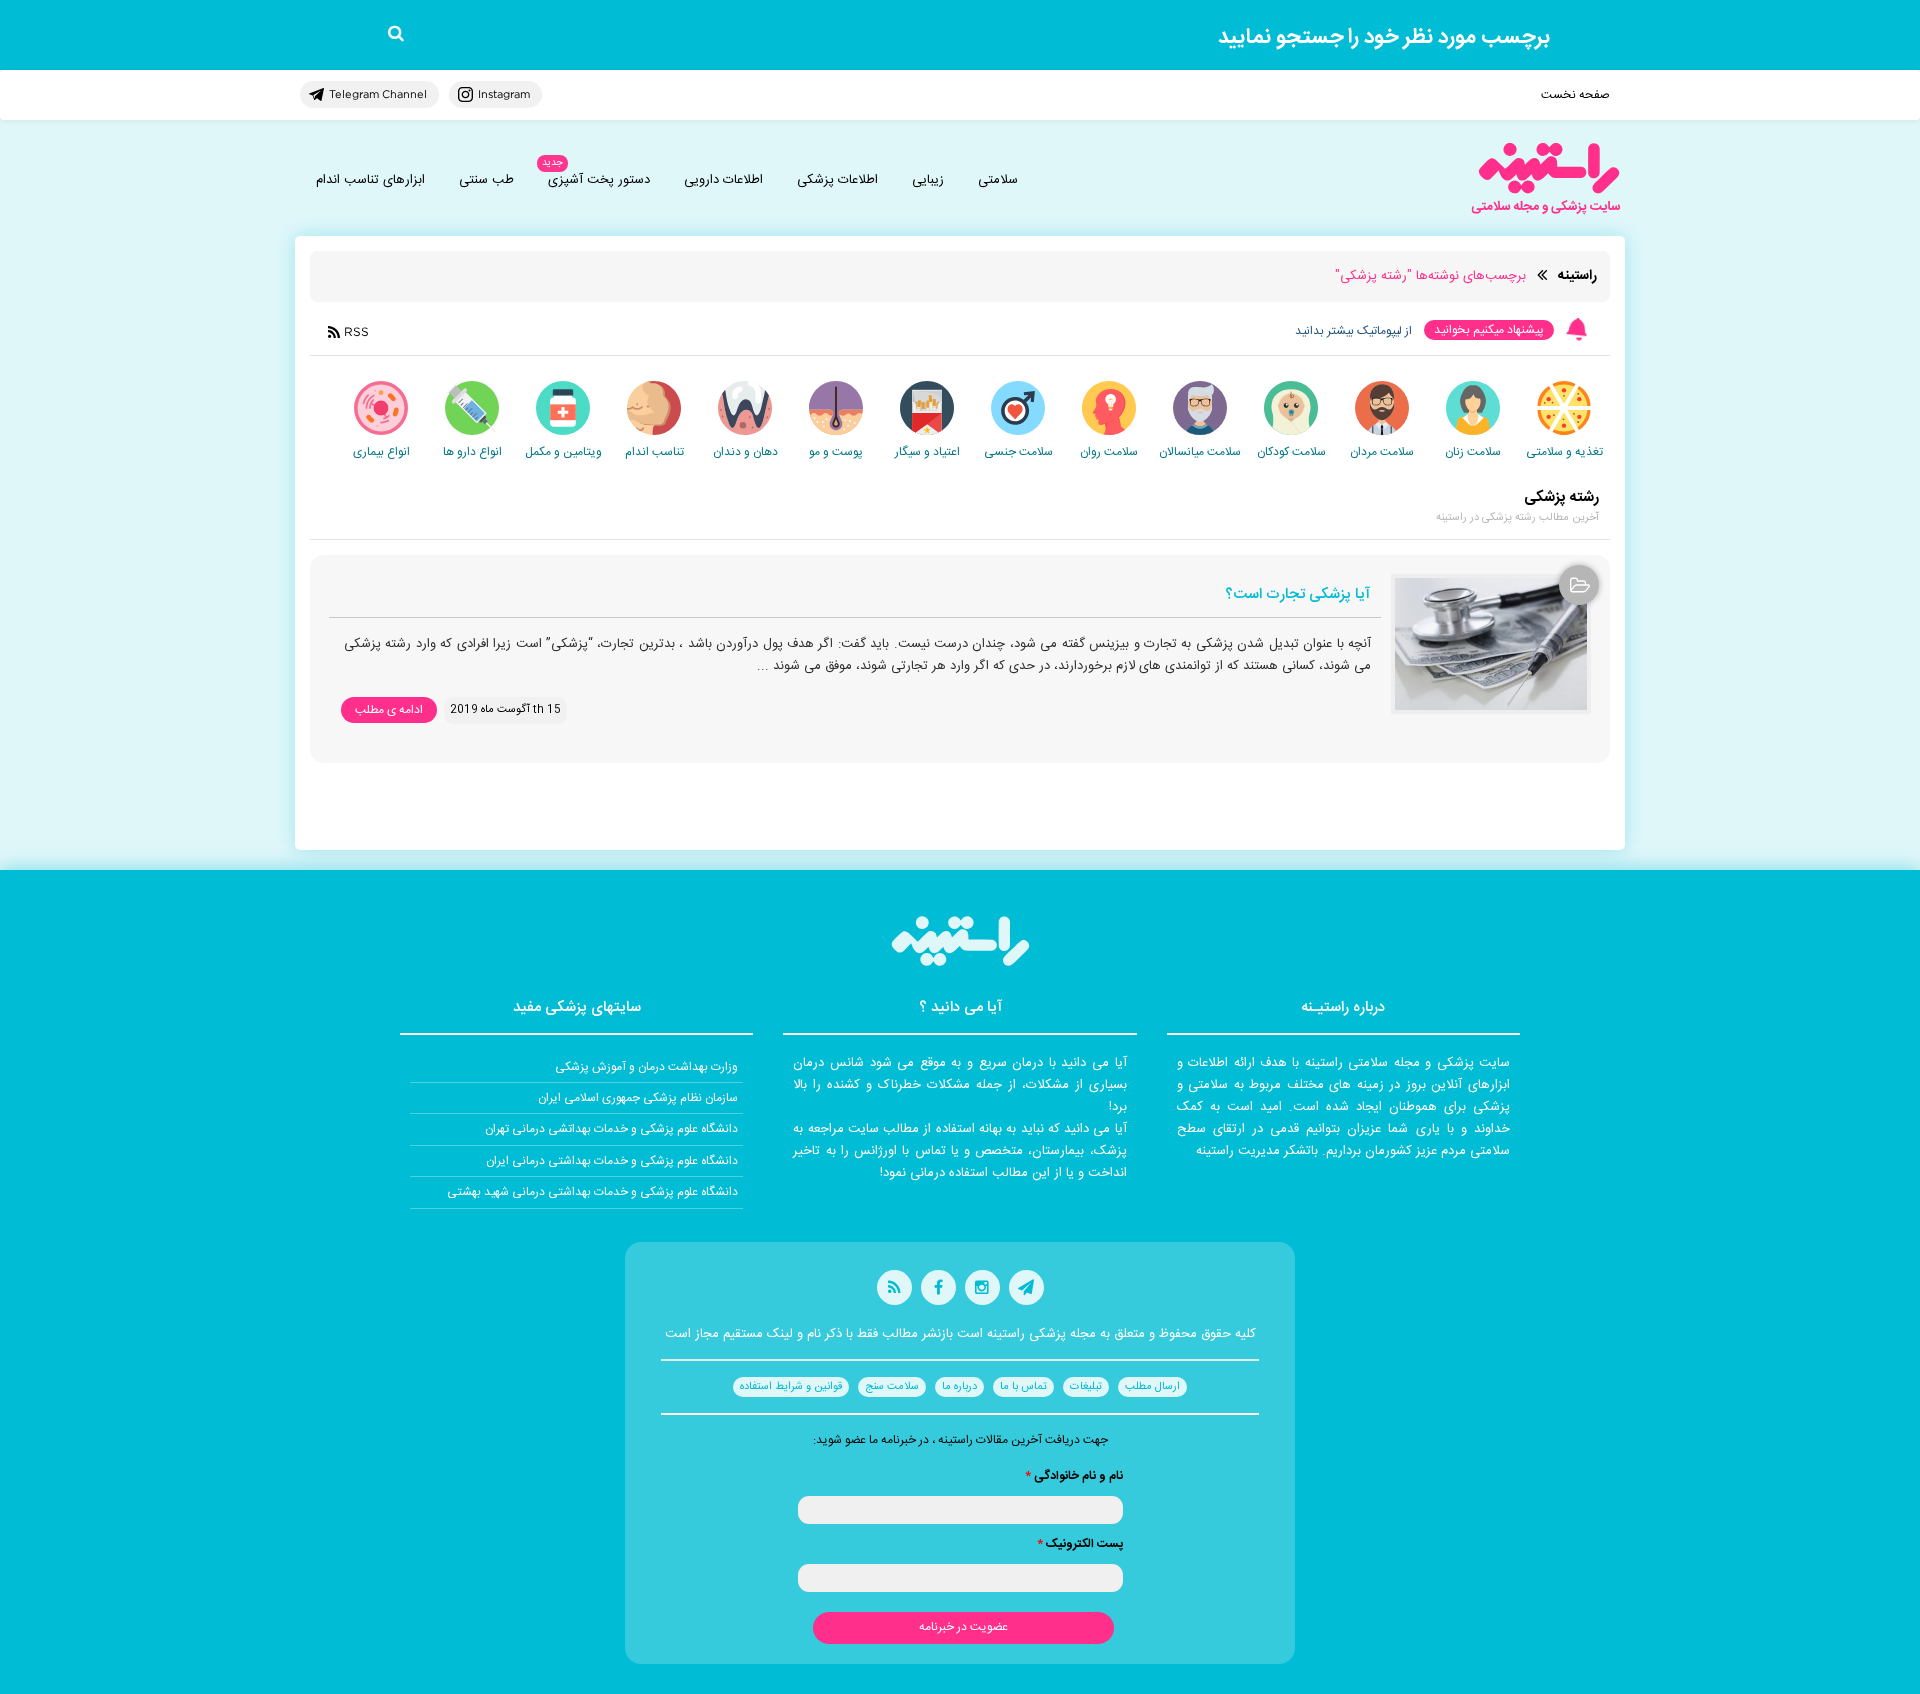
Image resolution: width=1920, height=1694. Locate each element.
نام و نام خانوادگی (1074, 1476)
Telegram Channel (378, 94)
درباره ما (959, 1387)
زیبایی (928, 180)
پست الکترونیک (1080, 1544)
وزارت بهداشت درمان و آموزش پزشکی (646, 1067)
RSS (356, 331)
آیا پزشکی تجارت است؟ (1297, 595)
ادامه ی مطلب (389, 710)
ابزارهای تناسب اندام (370, 180)
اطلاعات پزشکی (837, 180)
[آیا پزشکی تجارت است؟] (1491, 644)
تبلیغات (1086, 1387)
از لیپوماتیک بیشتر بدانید (1353, 331)
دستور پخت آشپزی (599, 180)
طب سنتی (486, 180)
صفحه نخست (1575, 95)
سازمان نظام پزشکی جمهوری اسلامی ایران (638, 1098)
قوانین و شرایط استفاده (791, 1387)
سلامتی (998, 180)
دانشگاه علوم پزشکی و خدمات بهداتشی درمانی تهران (611, 1129)
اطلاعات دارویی (723, 180)
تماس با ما (1023, 1387)
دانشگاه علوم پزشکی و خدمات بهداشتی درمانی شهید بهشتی (592, 1192)
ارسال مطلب (1152, 1387)
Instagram (504, 94)
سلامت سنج (892, 1387)
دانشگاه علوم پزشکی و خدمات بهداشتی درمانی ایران (612, 1161)
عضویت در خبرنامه (963, 1627)
